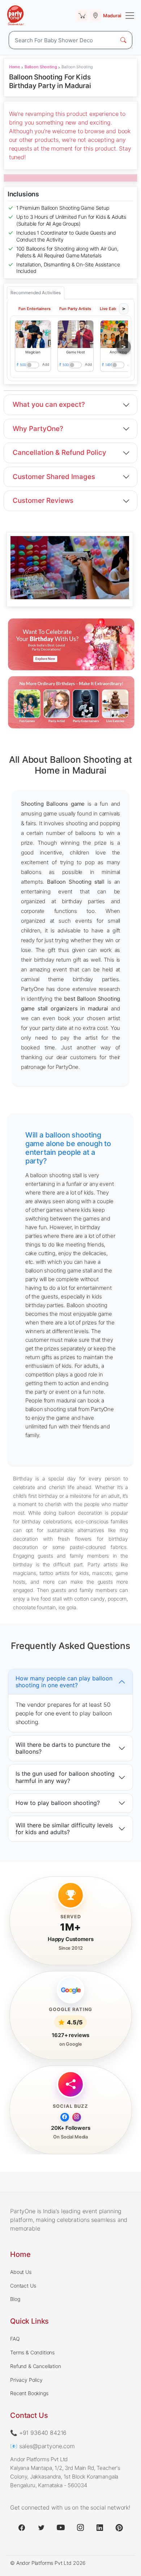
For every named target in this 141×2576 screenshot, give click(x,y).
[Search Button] (123, 40)
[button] (33, 334)
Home (14, 67)
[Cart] (82, 16)
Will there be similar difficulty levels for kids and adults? (64, 1828)
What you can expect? (49, 404)
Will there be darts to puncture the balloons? (63, 1748)
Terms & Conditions (32, 2352)
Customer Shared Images (54, 477)
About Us (21, 2272)
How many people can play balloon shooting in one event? (64, 1681)
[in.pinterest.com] (119, 2528)
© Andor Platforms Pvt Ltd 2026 (48, 2563)
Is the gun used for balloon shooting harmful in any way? (65, 1777)
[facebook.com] (22, 2528)
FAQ (15, 2339)
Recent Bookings (29, 2393)
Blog (15, 2299)
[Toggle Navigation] (130, 16)
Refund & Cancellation (36, 2366)
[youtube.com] (61, 2528)
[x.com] (41, 2528)
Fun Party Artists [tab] (75, 309)
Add (46, 364)
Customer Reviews (43, 501)
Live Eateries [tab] (112, 309)
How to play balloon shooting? (58, 1803)
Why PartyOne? (38, 429)
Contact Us (23, 2286)
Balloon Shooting (41, 67)
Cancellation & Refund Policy (59, 452)
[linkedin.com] (100, 2528)
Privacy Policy (26, 2380)
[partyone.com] (16, 16)
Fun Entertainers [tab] (35, 309)
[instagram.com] (80, 2528)
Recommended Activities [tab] (36, 293)
